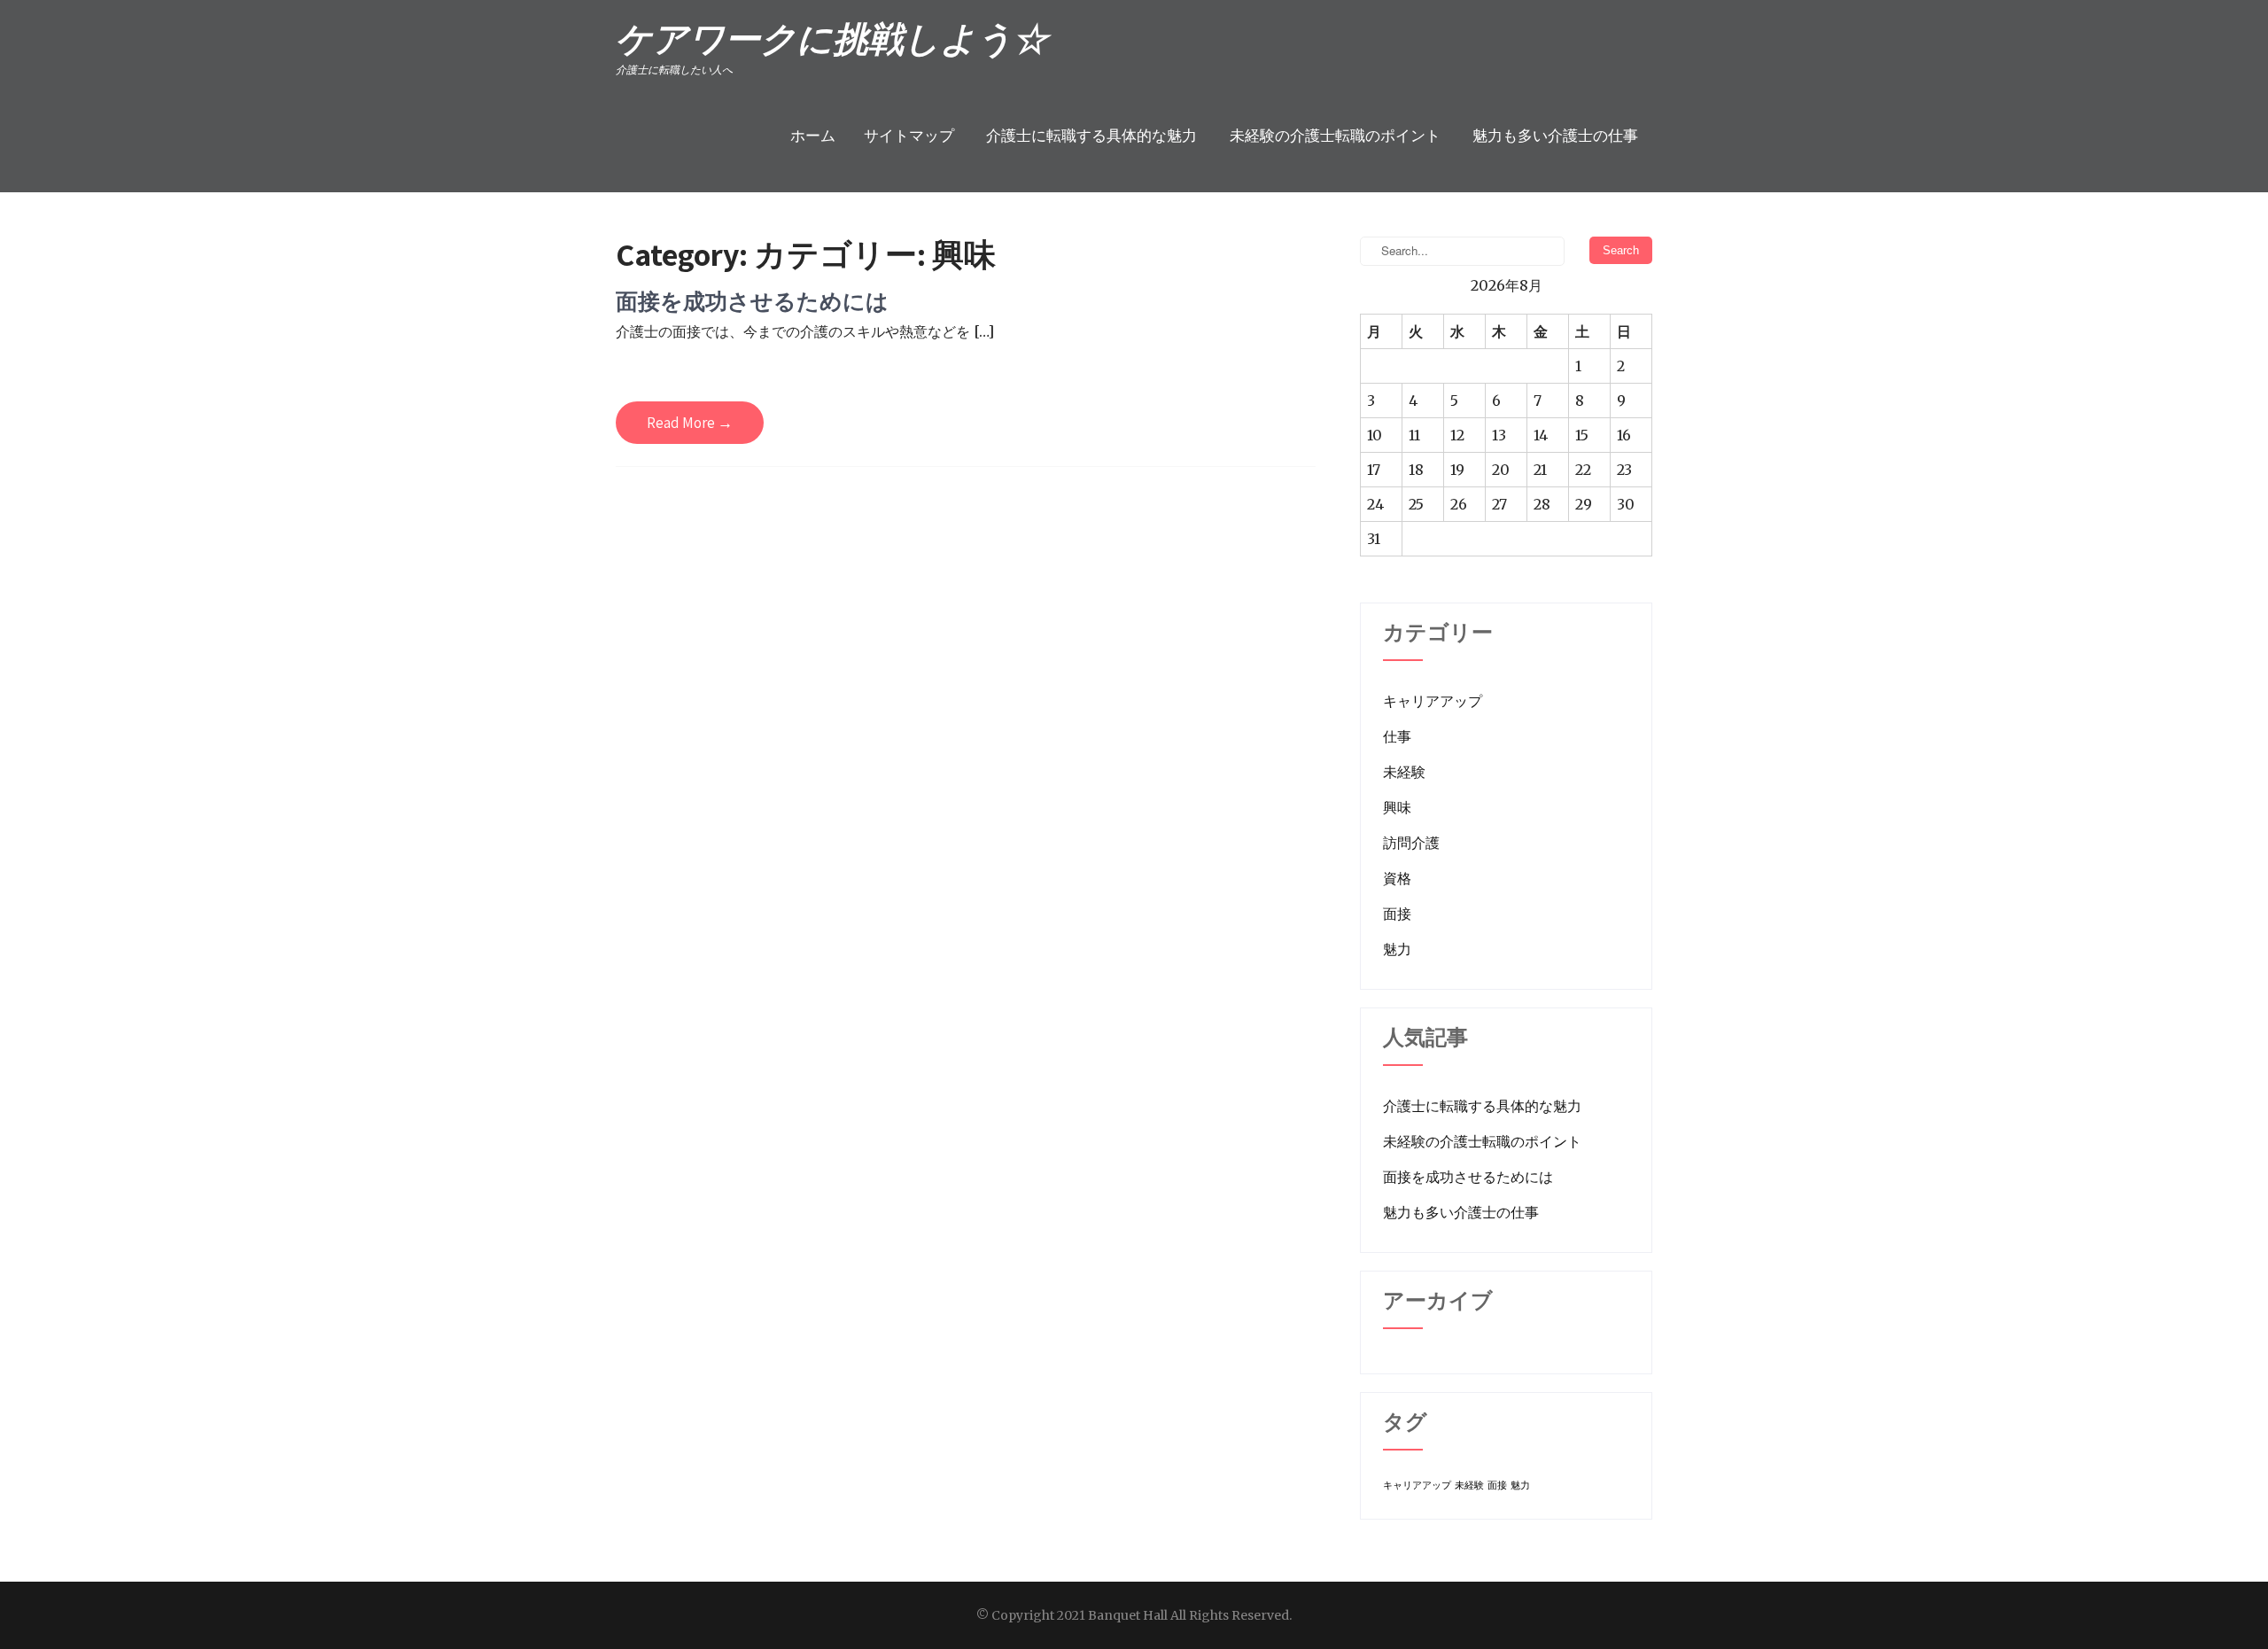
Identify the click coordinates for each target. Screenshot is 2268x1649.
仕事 (1397, 736)
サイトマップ (909, 136)
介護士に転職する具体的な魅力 (1091, 136)
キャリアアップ (1433, 701)
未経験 (1404, 772)
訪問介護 (1411, 843)
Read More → (690, 423)
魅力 (1397, 949)
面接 (1397, 914)
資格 (1397, 878)
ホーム (813, 136)
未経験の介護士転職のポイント (1335, 136)
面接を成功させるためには (752, 301)
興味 (1397, 807)
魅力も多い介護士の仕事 (1555, 136)
